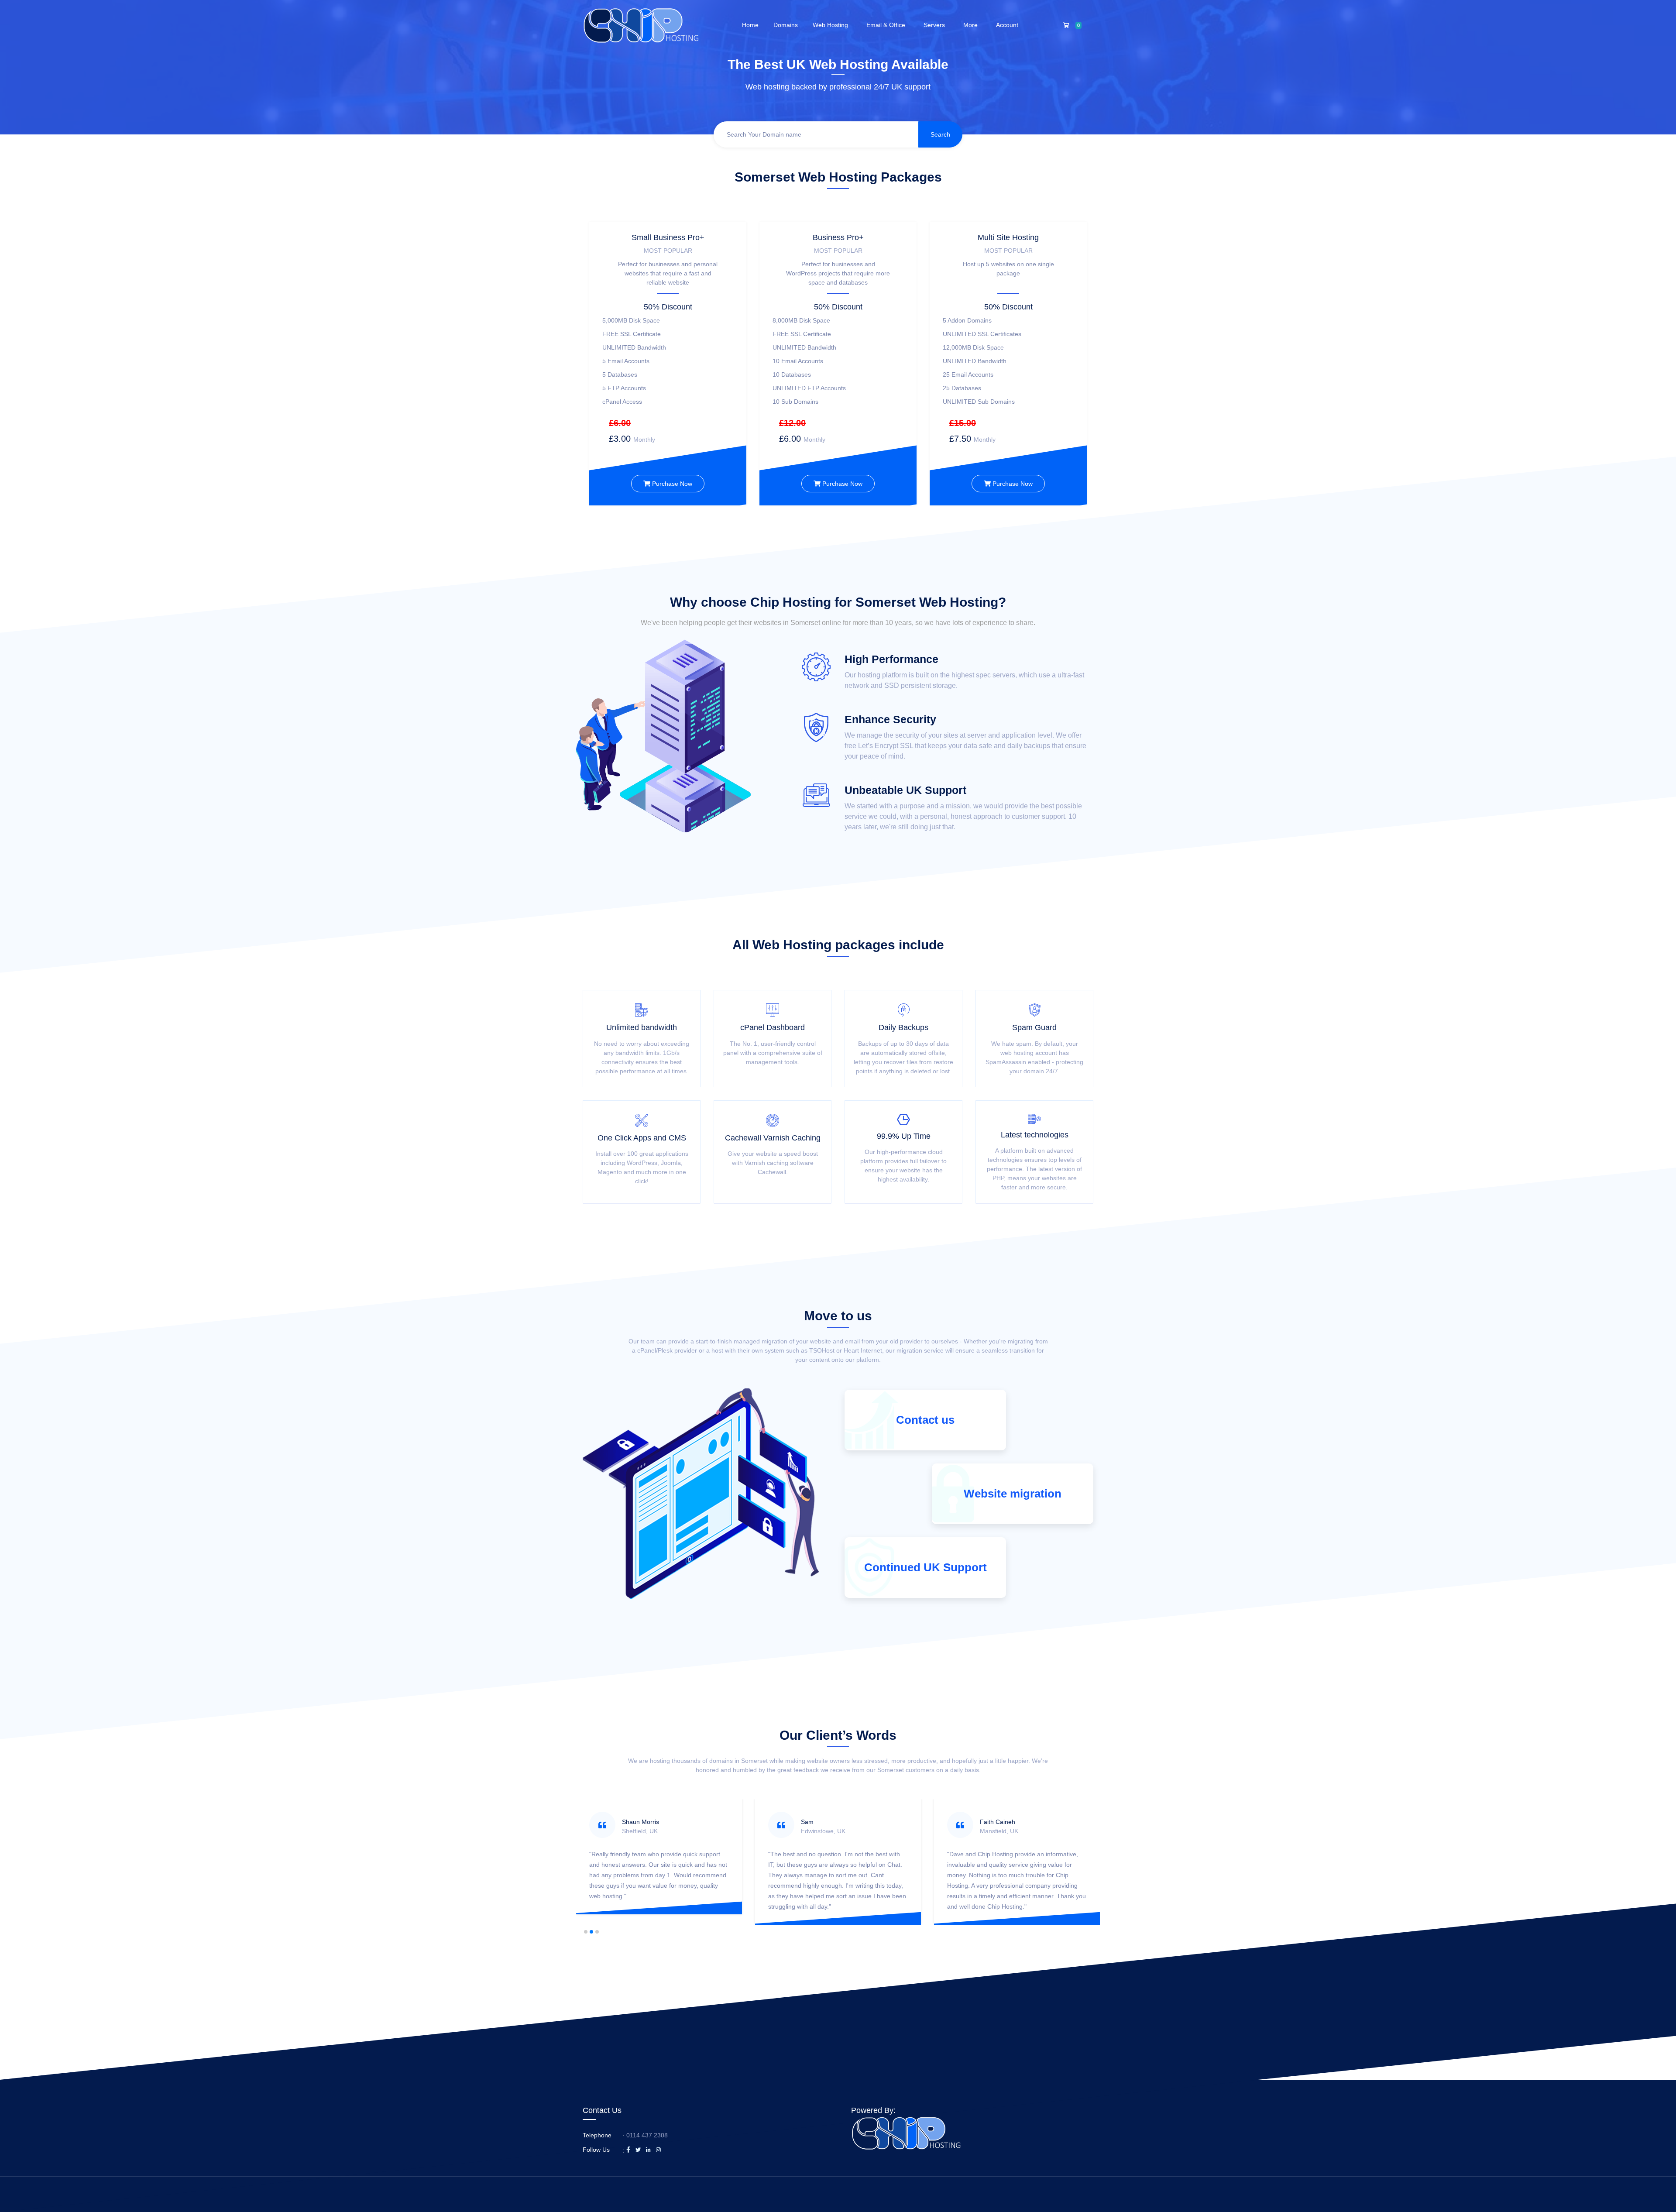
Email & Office (888, 25)
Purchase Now (671, 484)
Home (750, 25)
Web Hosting (832, 25)
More (972, 25)
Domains (786, 25)
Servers (936, 25)
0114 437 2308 (647, 2135)
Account (1009, 25)
